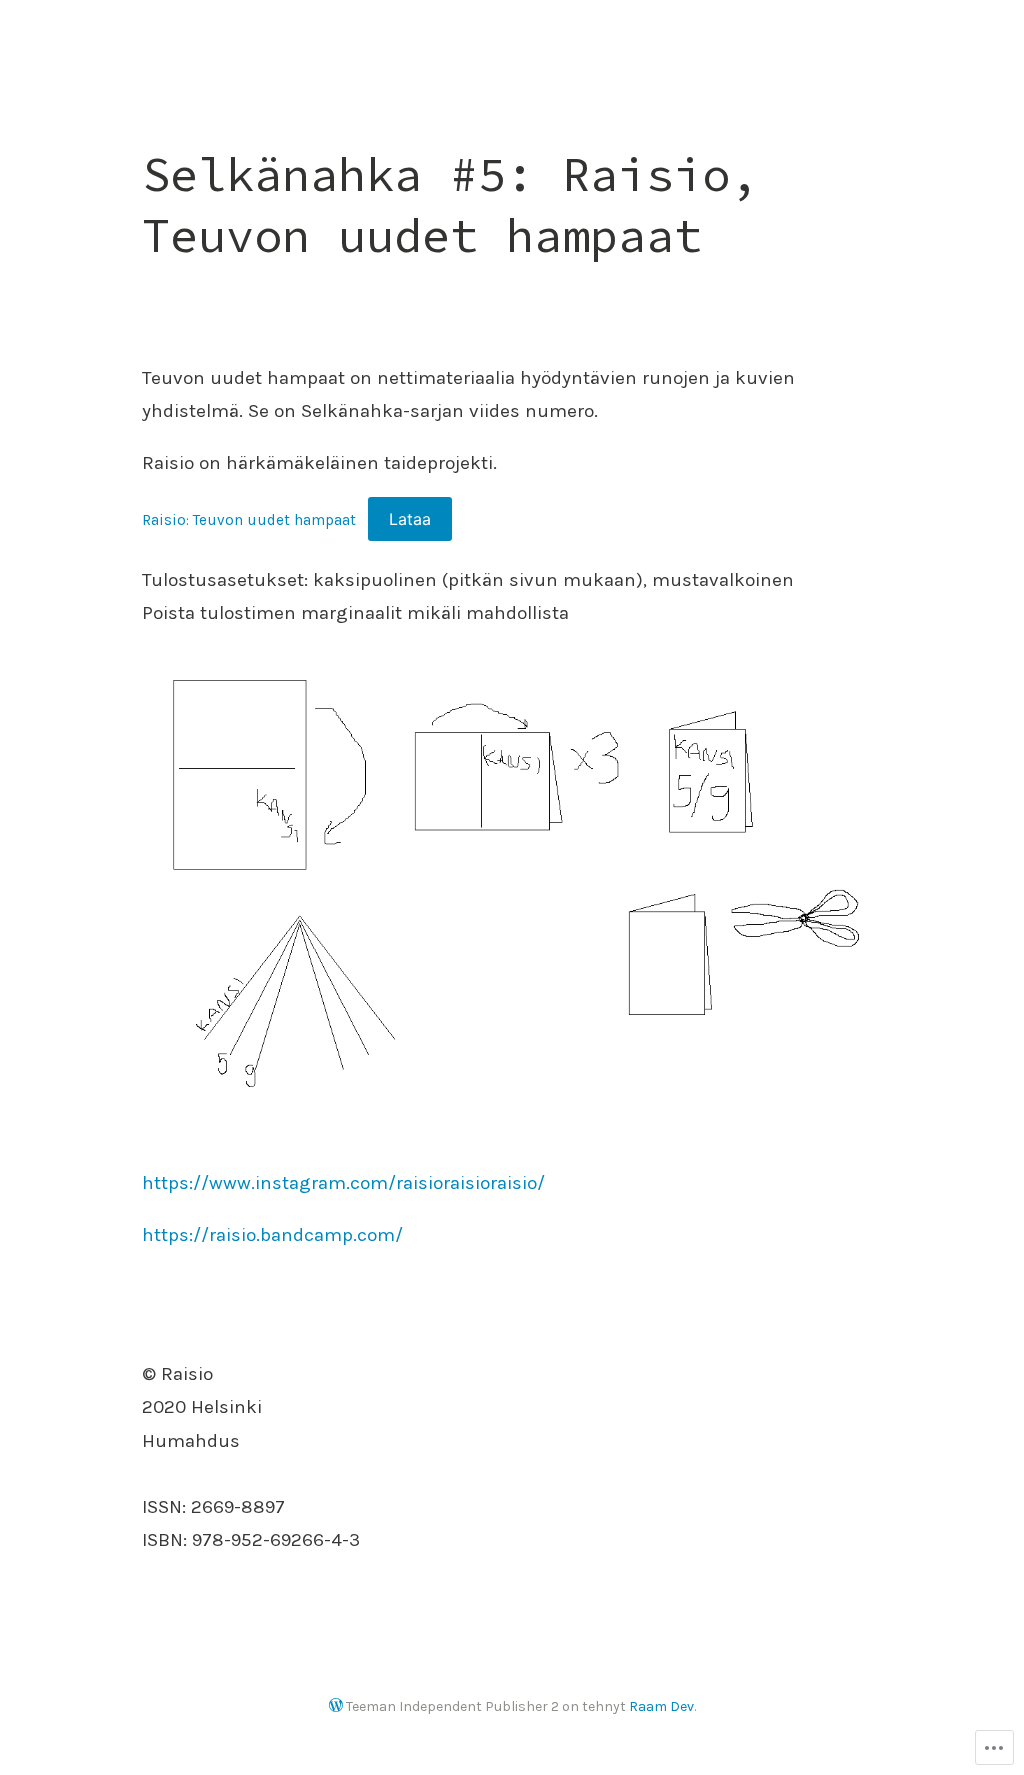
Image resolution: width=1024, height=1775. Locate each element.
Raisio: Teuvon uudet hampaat (249, 520)
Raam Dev (661, 1706)
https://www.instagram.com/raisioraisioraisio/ (343, 1183)
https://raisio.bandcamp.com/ (272, 1235)
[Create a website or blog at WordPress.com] (336, 1706)
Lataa (410, 519)
